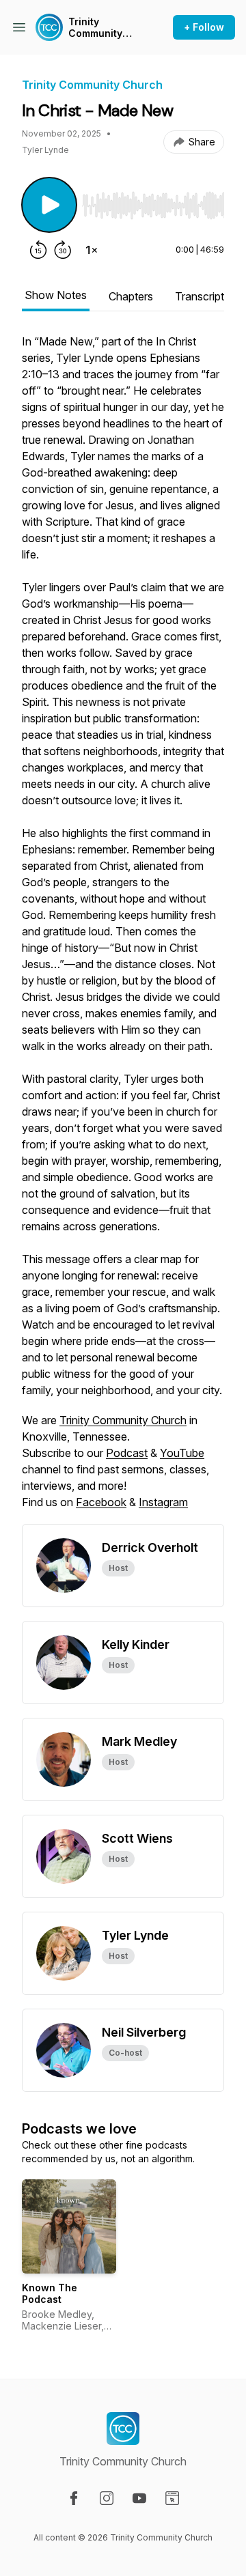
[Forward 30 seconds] (63, 250)
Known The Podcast (50, 2294)
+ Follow (204, 27)
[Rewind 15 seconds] (38, 250)
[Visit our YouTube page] (139, 2498)
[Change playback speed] (92, 250)
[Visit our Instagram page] (107, 2498)
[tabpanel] (123, 929)
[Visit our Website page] (172, 2498)
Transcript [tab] (200, 296)
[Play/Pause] (49, 205)
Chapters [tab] (131, 296)
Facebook (101, 1502)
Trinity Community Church (95, 28)
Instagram (163, 1502)
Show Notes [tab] (56, 295)
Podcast (127, 1453)
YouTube (182, 1453)
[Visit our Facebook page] (74, 2498)
